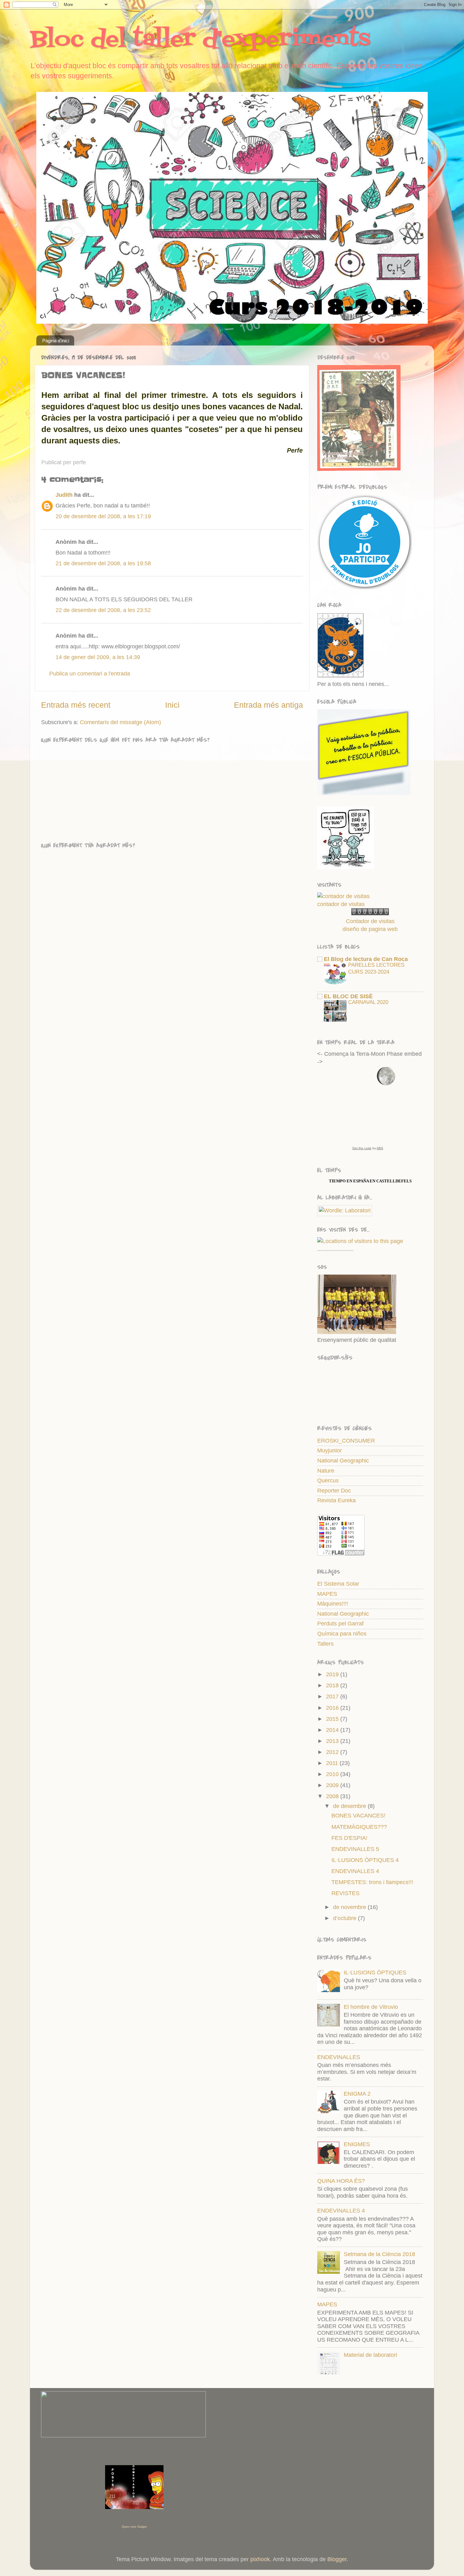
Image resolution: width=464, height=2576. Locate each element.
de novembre (350, 1907)
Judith (64, 495)
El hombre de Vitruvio (371, 2007)
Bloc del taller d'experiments (200, 40)
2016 (333, 1708)
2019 (333, 1674)
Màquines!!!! (333, 1604)
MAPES (327, 1594)
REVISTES (345, 1893)
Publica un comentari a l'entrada (90, 674)
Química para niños (342, 1634)
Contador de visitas (370, 921)
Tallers (325, 1644)
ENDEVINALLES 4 (355, 1871)
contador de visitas (341, 904)
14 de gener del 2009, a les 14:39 (98, 657)
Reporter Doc (334, 1491)
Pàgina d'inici (56, 341)
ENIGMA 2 (357, 2094)
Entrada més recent (76, 705)
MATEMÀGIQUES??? (359, 1827)
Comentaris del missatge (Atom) (120, 722)
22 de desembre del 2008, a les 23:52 (103, 610)
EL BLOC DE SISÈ (348, 996)
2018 (333, 1685)
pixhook (260, 2559)
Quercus (328, 1480)
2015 (333, 1719)
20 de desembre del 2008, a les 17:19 (103, 516)
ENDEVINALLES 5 (355, 1849)
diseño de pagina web (370, 929)
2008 (333, 1796)
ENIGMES (357, 2144)
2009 (333, 1785)
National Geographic (343, 1461)
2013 (333, 1741)
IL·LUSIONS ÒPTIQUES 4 (365, 1860)
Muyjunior (330, 1450)
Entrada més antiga (268, 705)
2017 (333, 1696)
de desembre (350, 1806)
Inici (172, 705)
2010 (333, 1774)
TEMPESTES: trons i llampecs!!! (372, 1882)
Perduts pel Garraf (340, 1624)
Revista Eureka (336, 1500)
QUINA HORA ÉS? (341, 2181)
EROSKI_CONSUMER (346, 1441)
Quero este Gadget (134, 2527)
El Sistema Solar (338, 1584)
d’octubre (345, 1918)
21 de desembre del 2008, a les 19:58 (103, 563)
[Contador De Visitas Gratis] (370, 913)
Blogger (337, 2559)
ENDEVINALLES (339, 2057)
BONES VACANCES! (358, 1816)
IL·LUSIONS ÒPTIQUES (375, 1973)
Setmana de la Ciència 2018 (379, 2254)
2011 (333, 1763)
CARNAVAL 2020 (368, 1002)
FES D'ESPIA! (349, 1838)
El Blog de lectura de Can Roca (366, 959)
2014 (333, 1730)
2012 (333, 1752)
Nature (326, 1471)
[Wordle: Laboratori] (345, 1210)
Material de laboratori (370, 2355)
